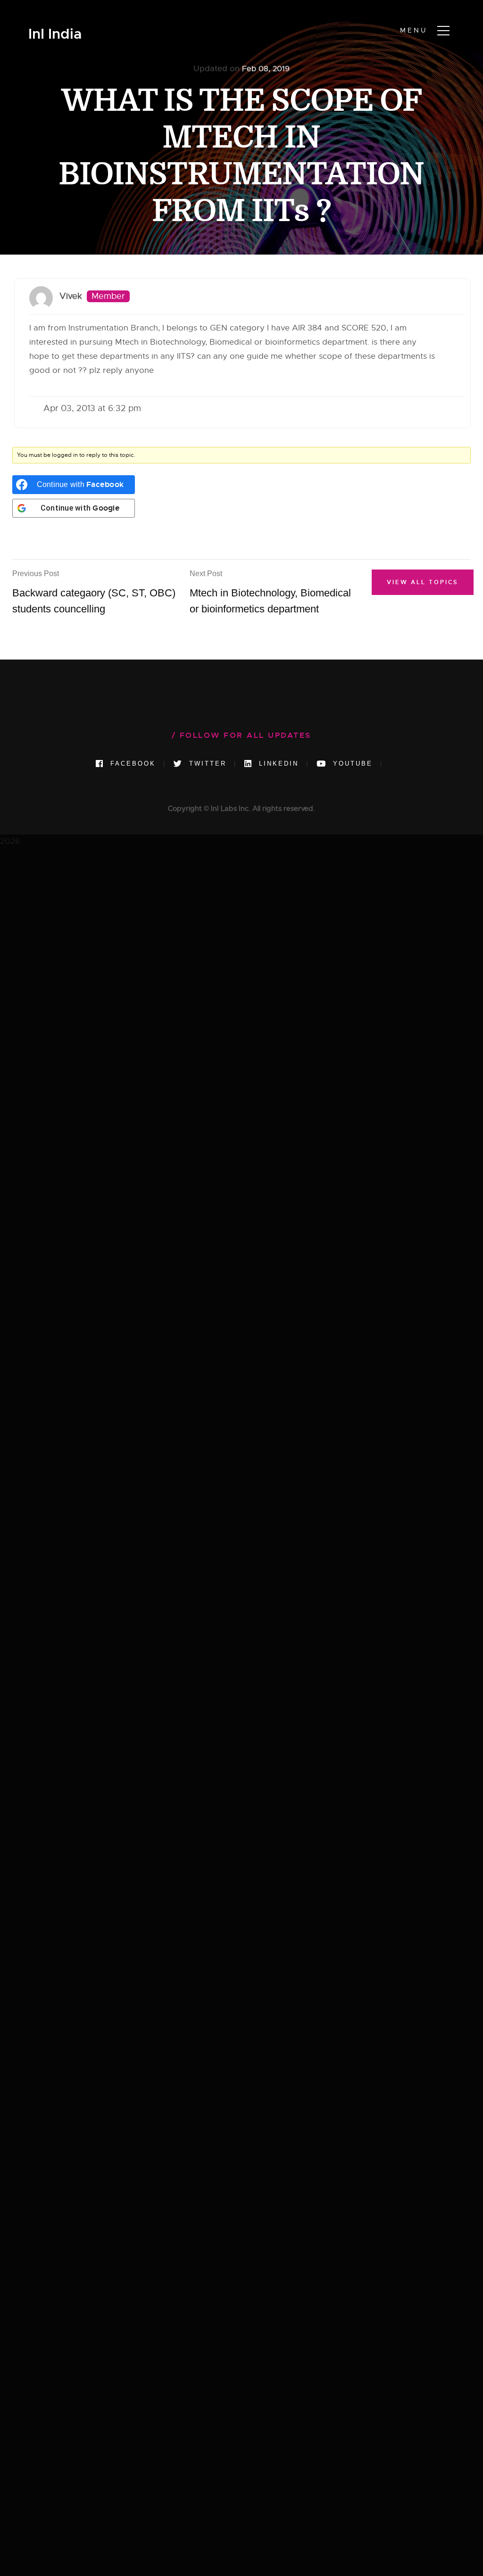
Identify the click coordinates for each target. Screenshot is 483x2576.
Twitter (206, 764)
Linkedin (277, 764)
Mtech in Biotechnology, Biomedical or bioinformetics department (270, 592)
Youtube (351, 764)
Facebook (131, 764)
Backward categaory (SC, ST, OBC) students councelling (94, 592)
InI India (55, 34)
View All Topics (423, 582)
